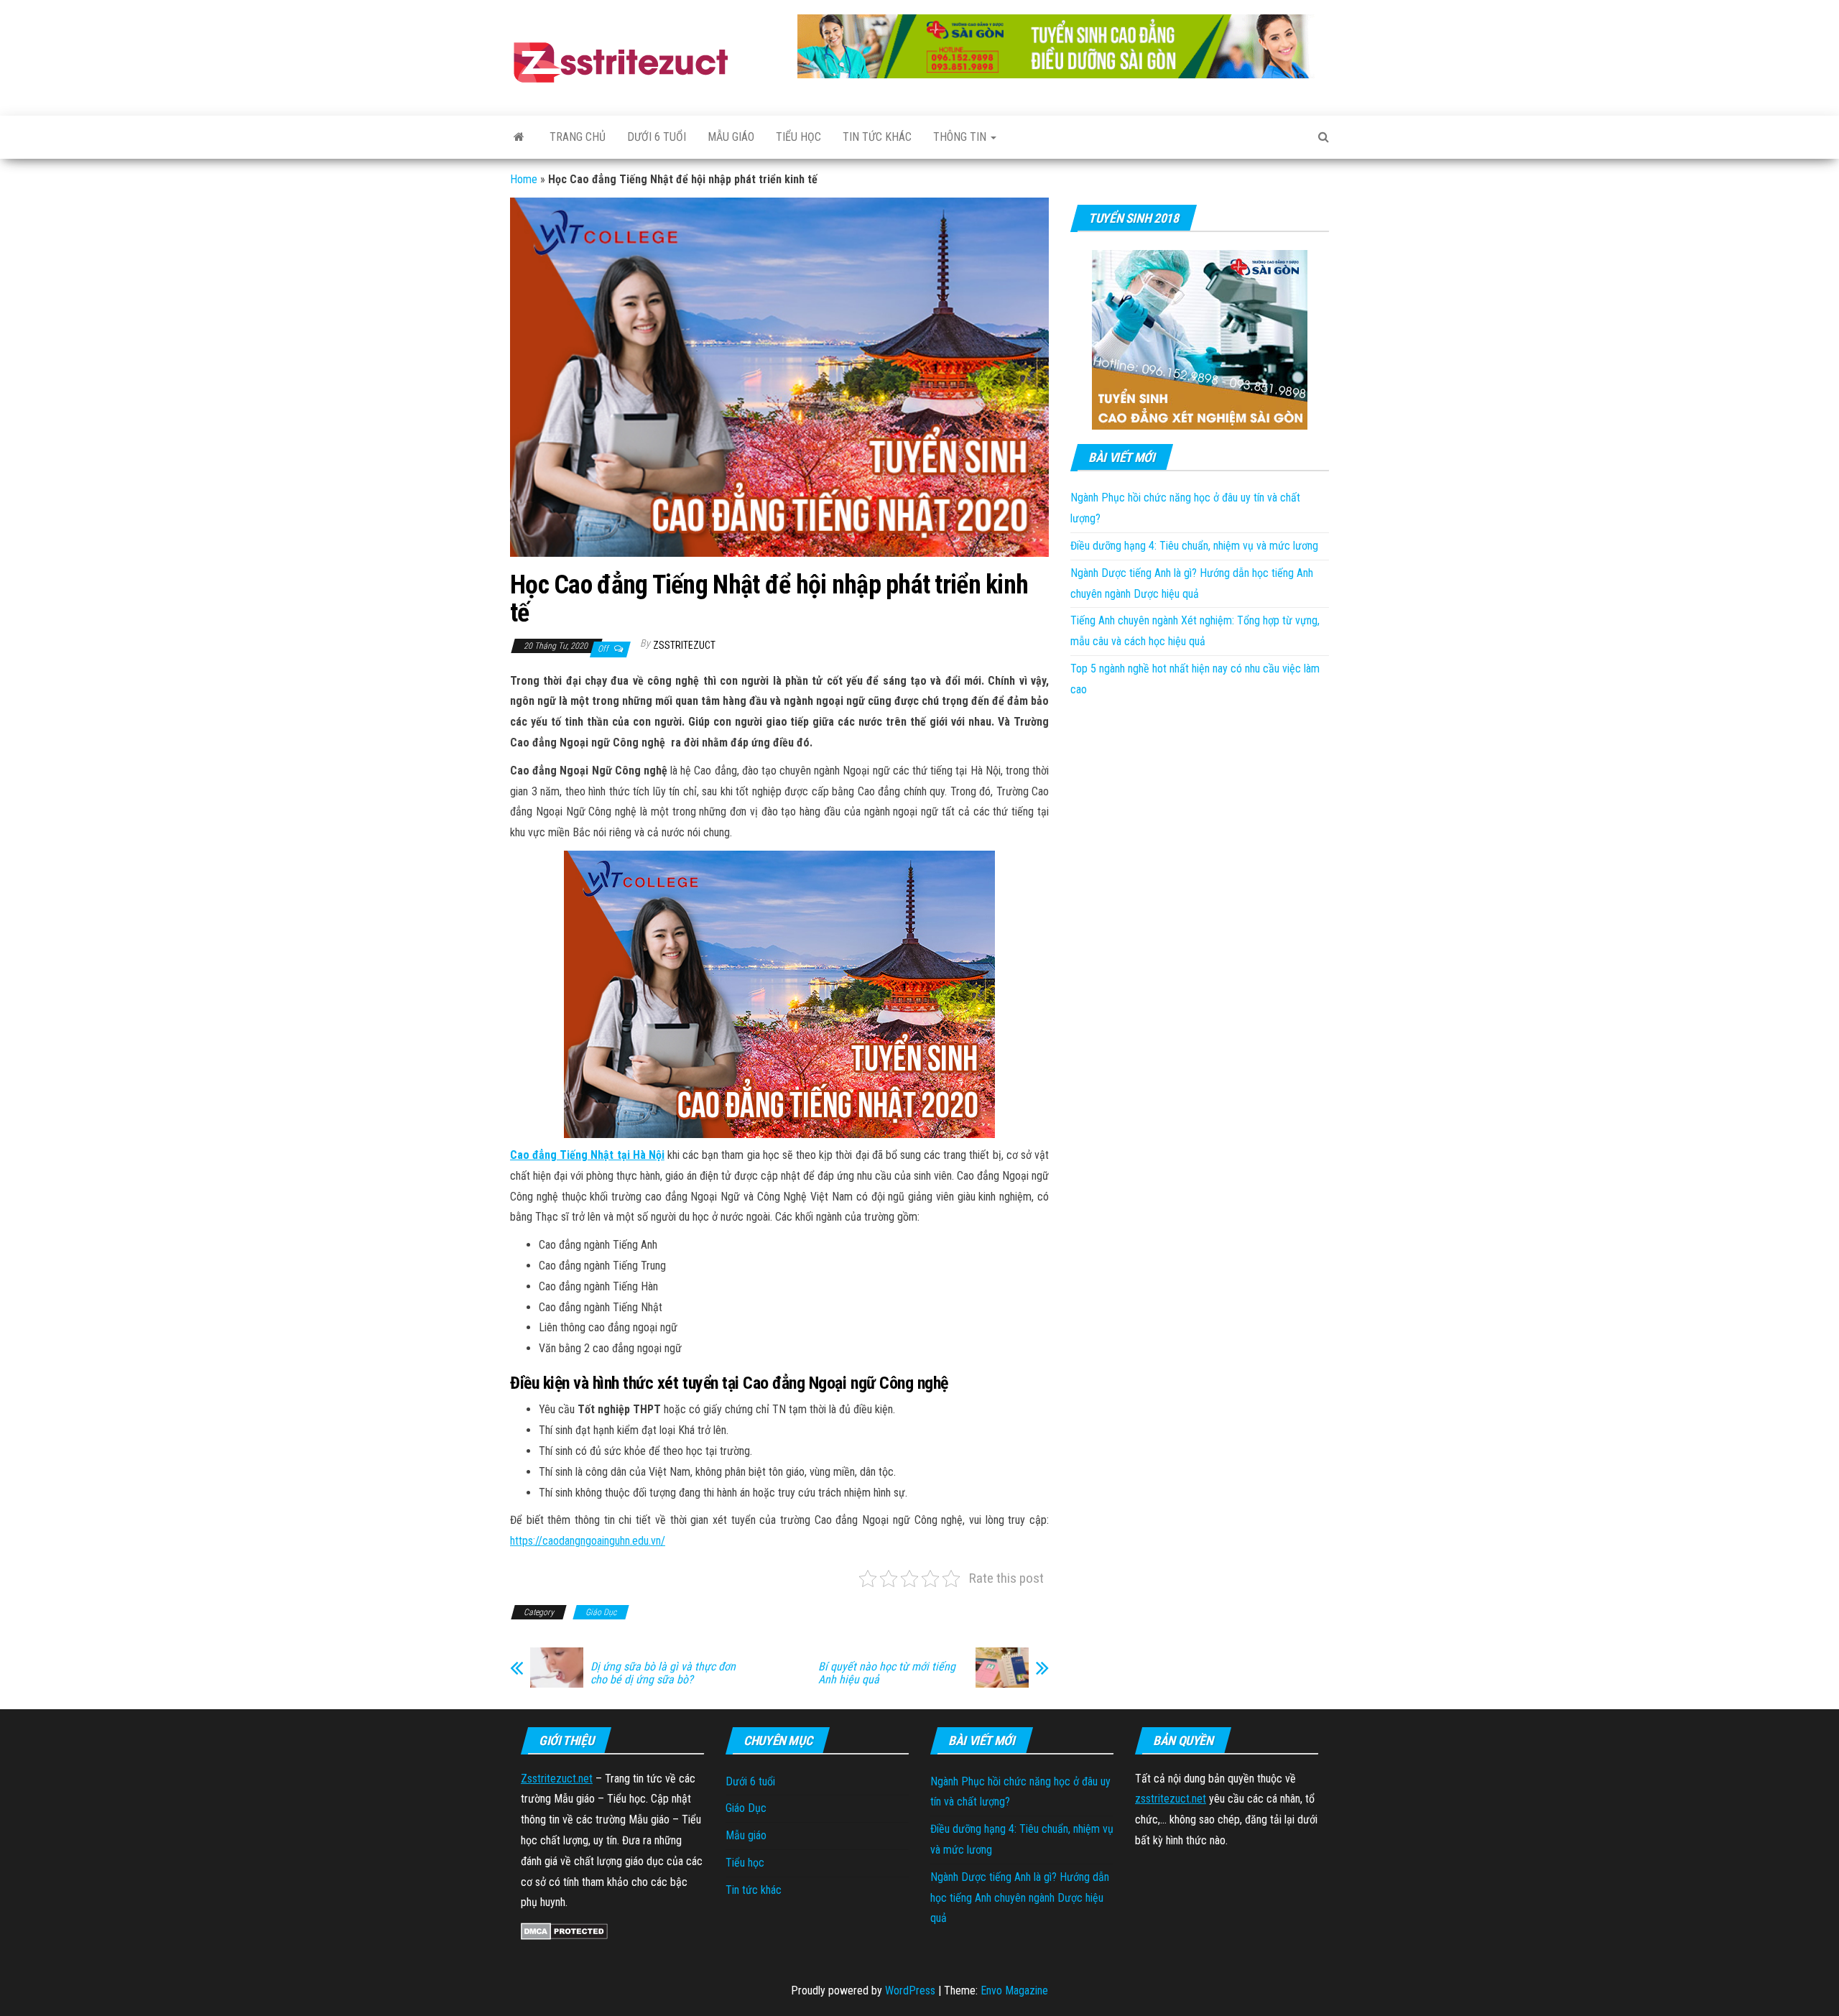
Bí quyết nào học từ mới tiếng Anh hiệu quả (887, 1673)
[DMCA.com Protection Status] (564, 1930)
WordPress (910, 1990)
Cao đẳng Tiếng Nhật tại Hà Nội (587, 1155)
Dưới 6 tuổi (657, 137)
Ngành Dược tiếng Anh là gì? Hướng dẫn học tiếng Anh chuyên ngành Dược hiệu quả (1020, 1898)
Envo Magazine (1014, 1990)
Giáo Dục (601, 1612)
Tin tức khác (877, 137)
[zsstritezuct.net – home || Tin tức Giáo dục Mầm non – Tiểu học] (519, 137)
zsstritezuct (684, 645)
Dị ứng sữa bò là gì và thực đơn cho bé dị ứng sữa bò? (663, 1673)
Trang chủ (578, 137)
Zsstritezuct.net (557, 1779)
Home (524, 179)
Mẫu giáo (731, 137)
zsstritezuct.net (1171, 1799)
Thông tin (961, 137)
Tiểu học (798, 137)
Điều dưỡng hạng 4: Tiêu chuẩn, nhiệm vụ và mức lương (1194, 546)
